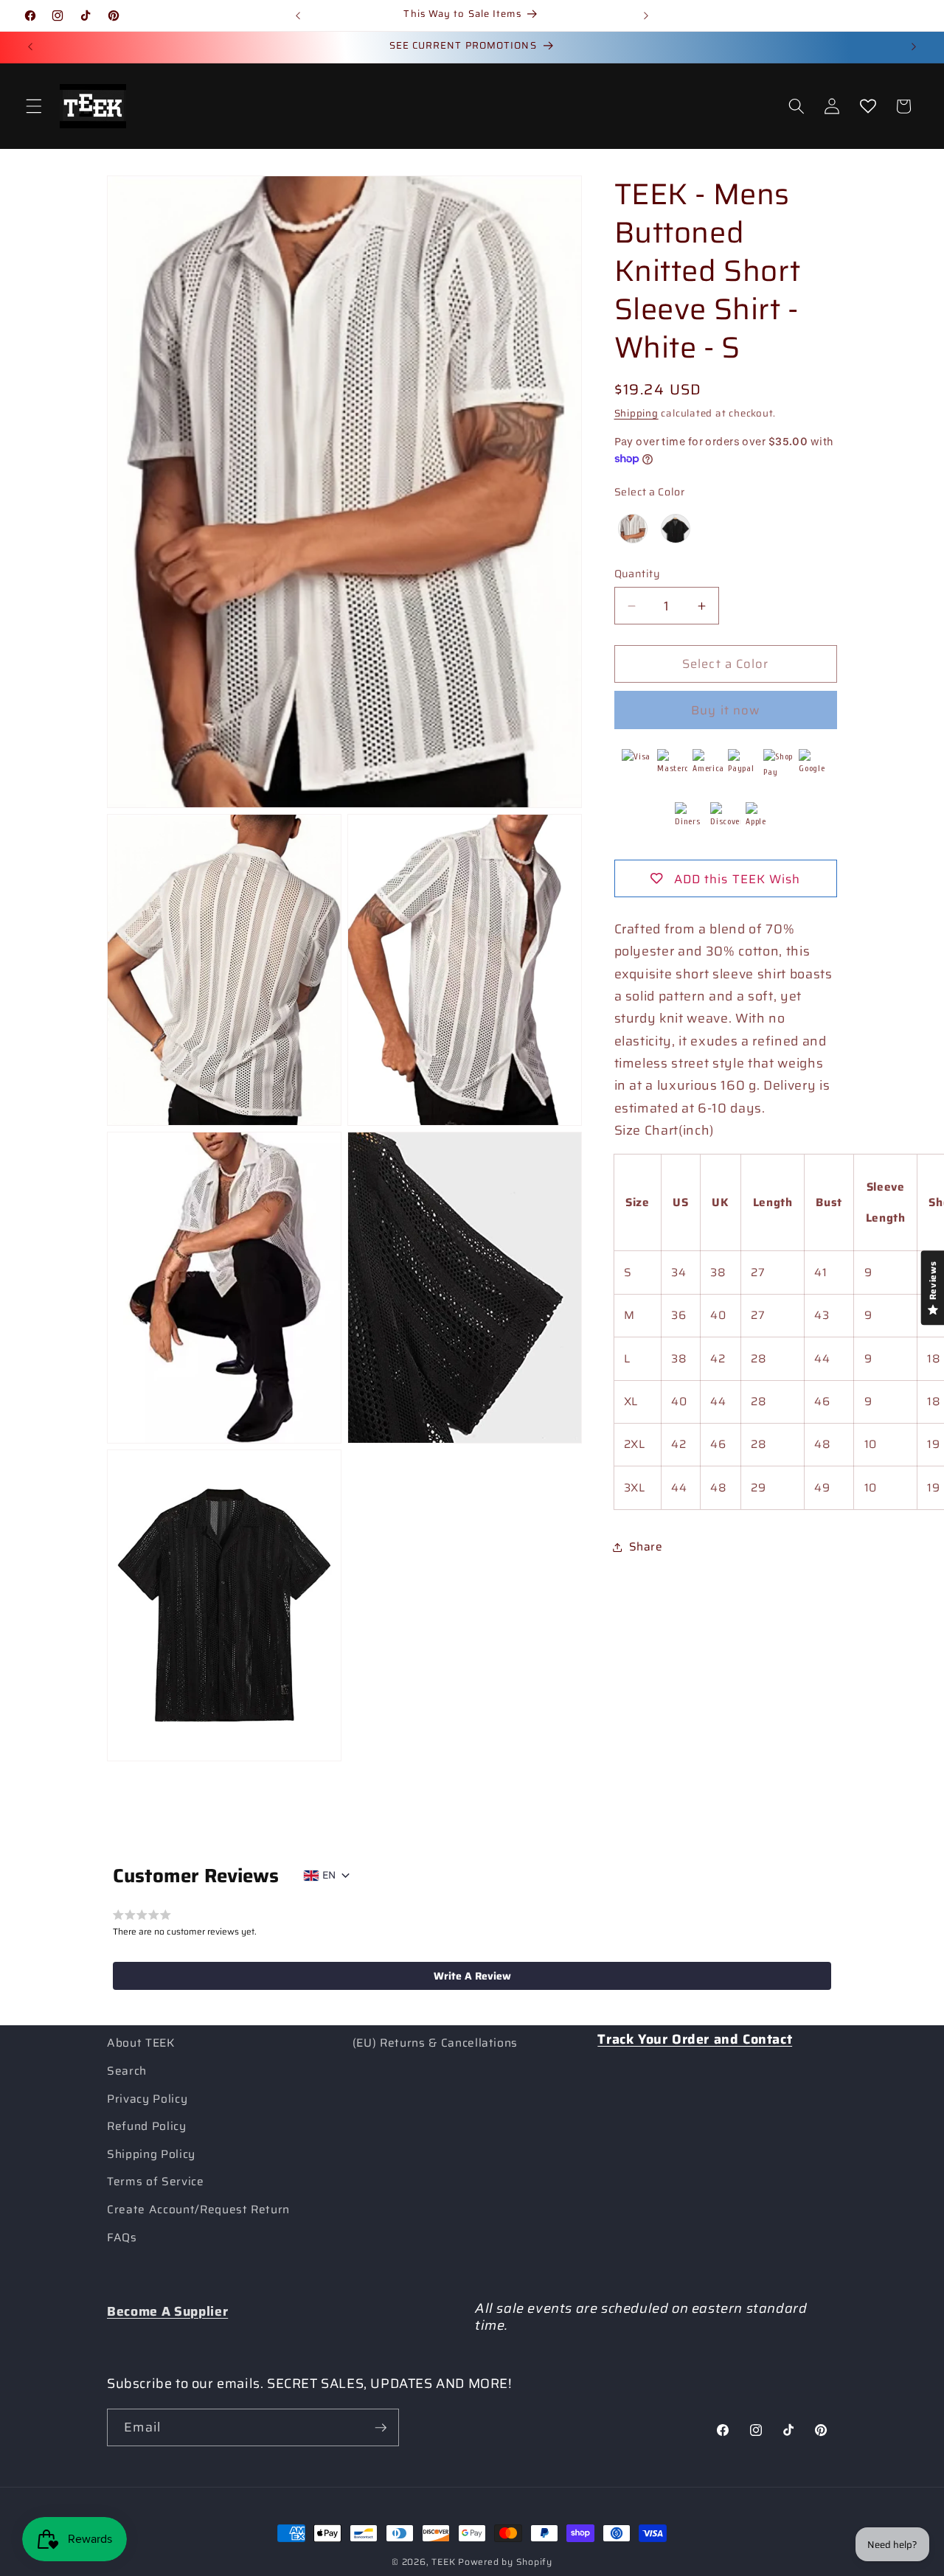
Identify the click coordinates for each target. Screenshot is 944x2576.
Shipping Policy (151, 2154)
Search (127, 2071)
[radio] (633, 529)
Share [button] (646, 1547)
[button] (34, 106)
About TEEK (141, 2043)
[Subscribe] (381, 2428)
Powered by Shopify (505, 2562)
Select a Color (650, 492)
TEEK (443, 2562)
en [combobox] (329, 1875)
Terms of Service (156, 2182)
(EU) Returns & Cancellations (435, 2043)
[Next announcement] (646, 15)
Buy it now (725, 710)
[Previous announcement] (298, 15)
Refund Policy (147, 2126)
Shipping (636, 413)
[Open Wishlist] (867, 106)
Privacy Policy (147, 2099)
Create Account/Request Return (198, 2210)
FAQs (122, 2238)
